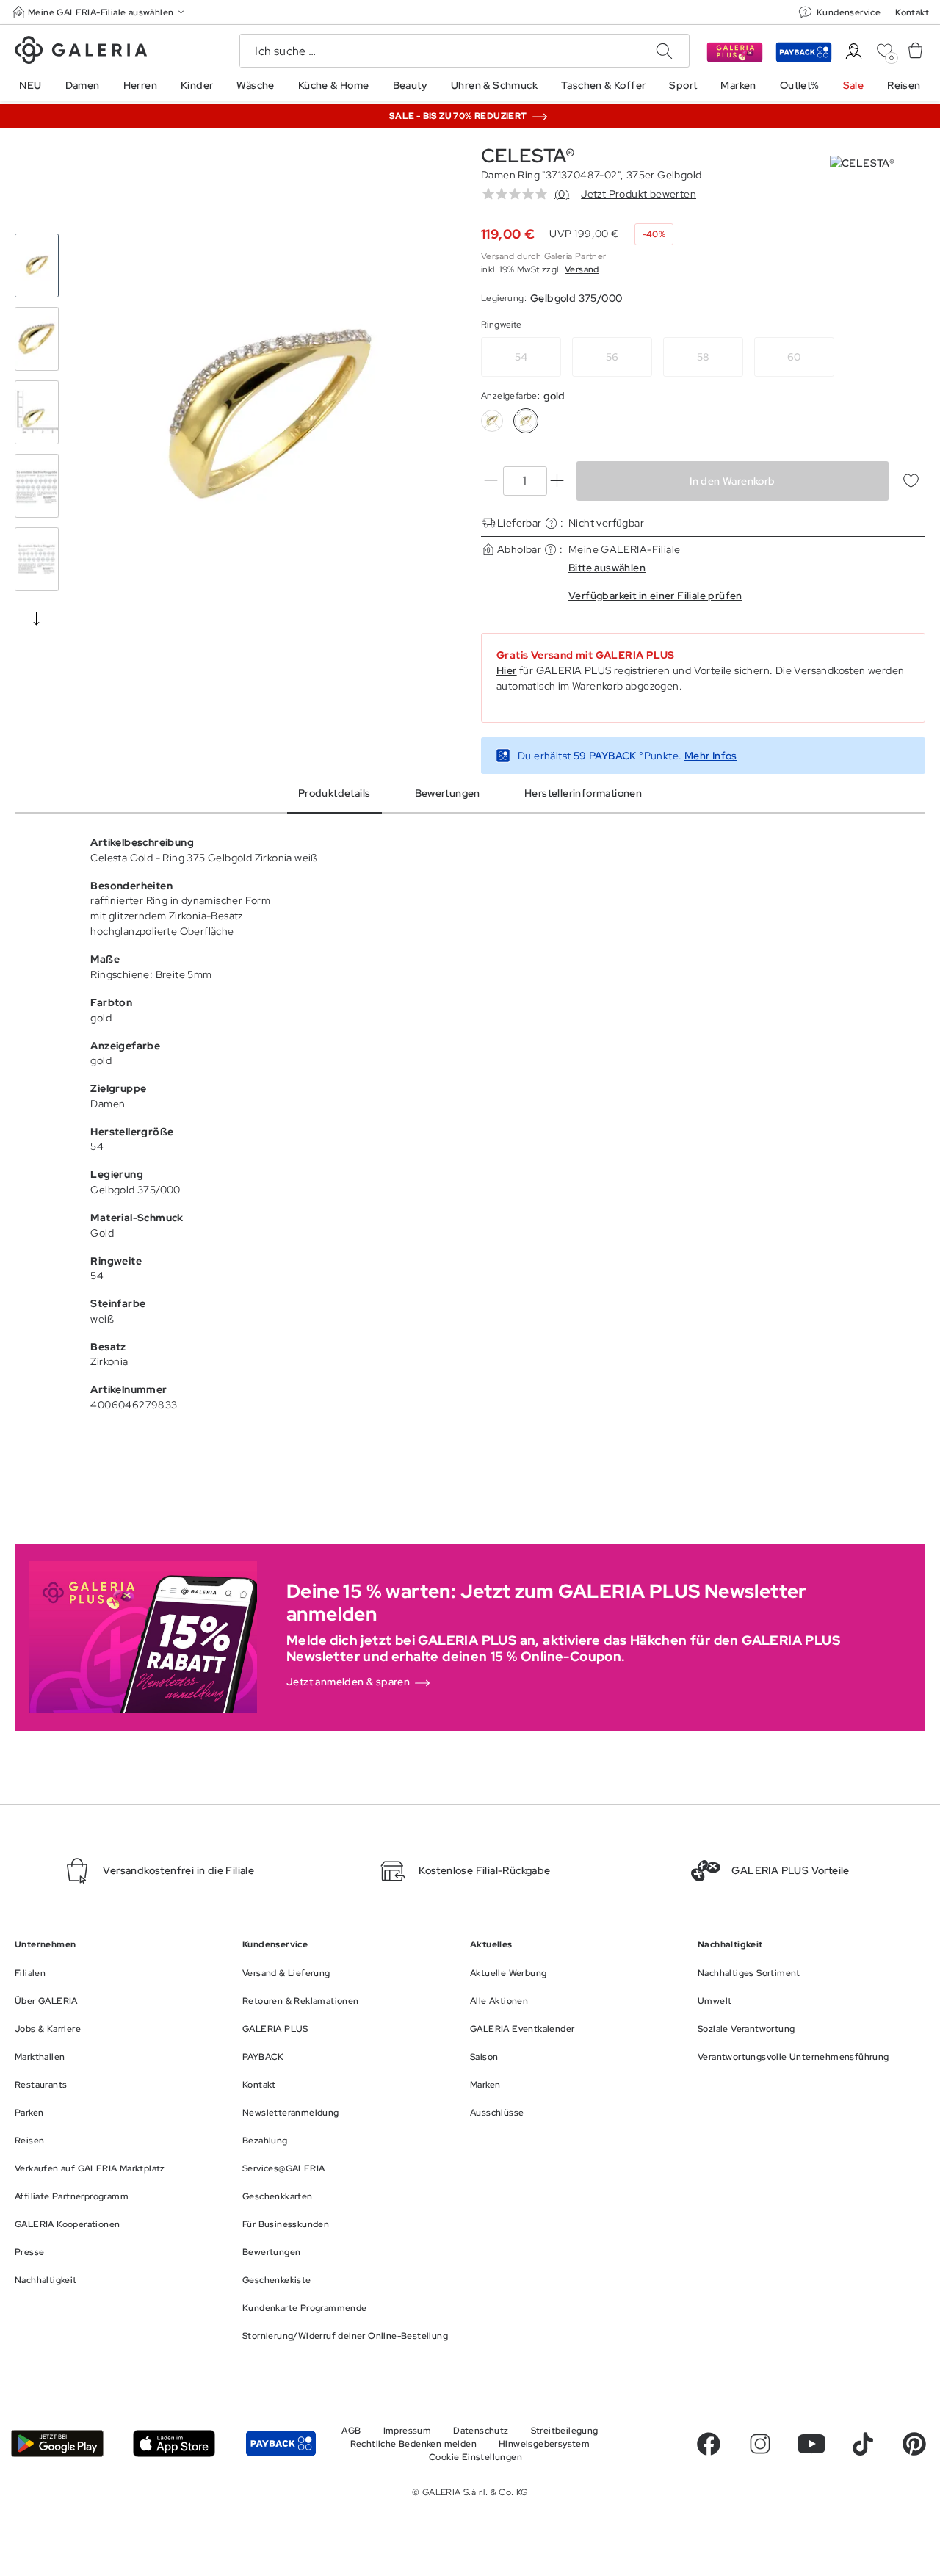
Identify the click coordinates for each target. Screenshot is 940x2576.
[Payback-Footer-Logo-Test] (281, 2443)
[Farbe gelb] (492, 421)
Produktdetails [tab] (335, 793)
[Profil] (854, 52)
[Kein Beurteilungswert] (518, 194)
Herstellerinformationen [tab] (583, 793)
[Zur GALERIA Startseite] (81, 52)
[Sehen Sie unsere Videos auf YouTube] (811, 2444)
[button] (100, 12)
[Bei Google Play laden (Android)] (57, 2443)
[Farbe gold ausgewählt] (526, 421)
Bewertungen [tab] (448, 793)
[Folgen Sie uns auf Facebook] (709, 2444)
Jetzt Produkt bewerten (639, 194)
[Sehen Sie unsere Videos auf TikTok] (863, 2444)
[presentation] (37, 618)
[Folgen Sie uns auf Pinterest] (914, 2444)
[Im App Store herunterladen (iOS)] (174, 2443)
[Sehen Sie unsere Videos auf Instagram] (760, 2444)
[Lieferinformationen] (551, 523)
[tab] (266, 416)
